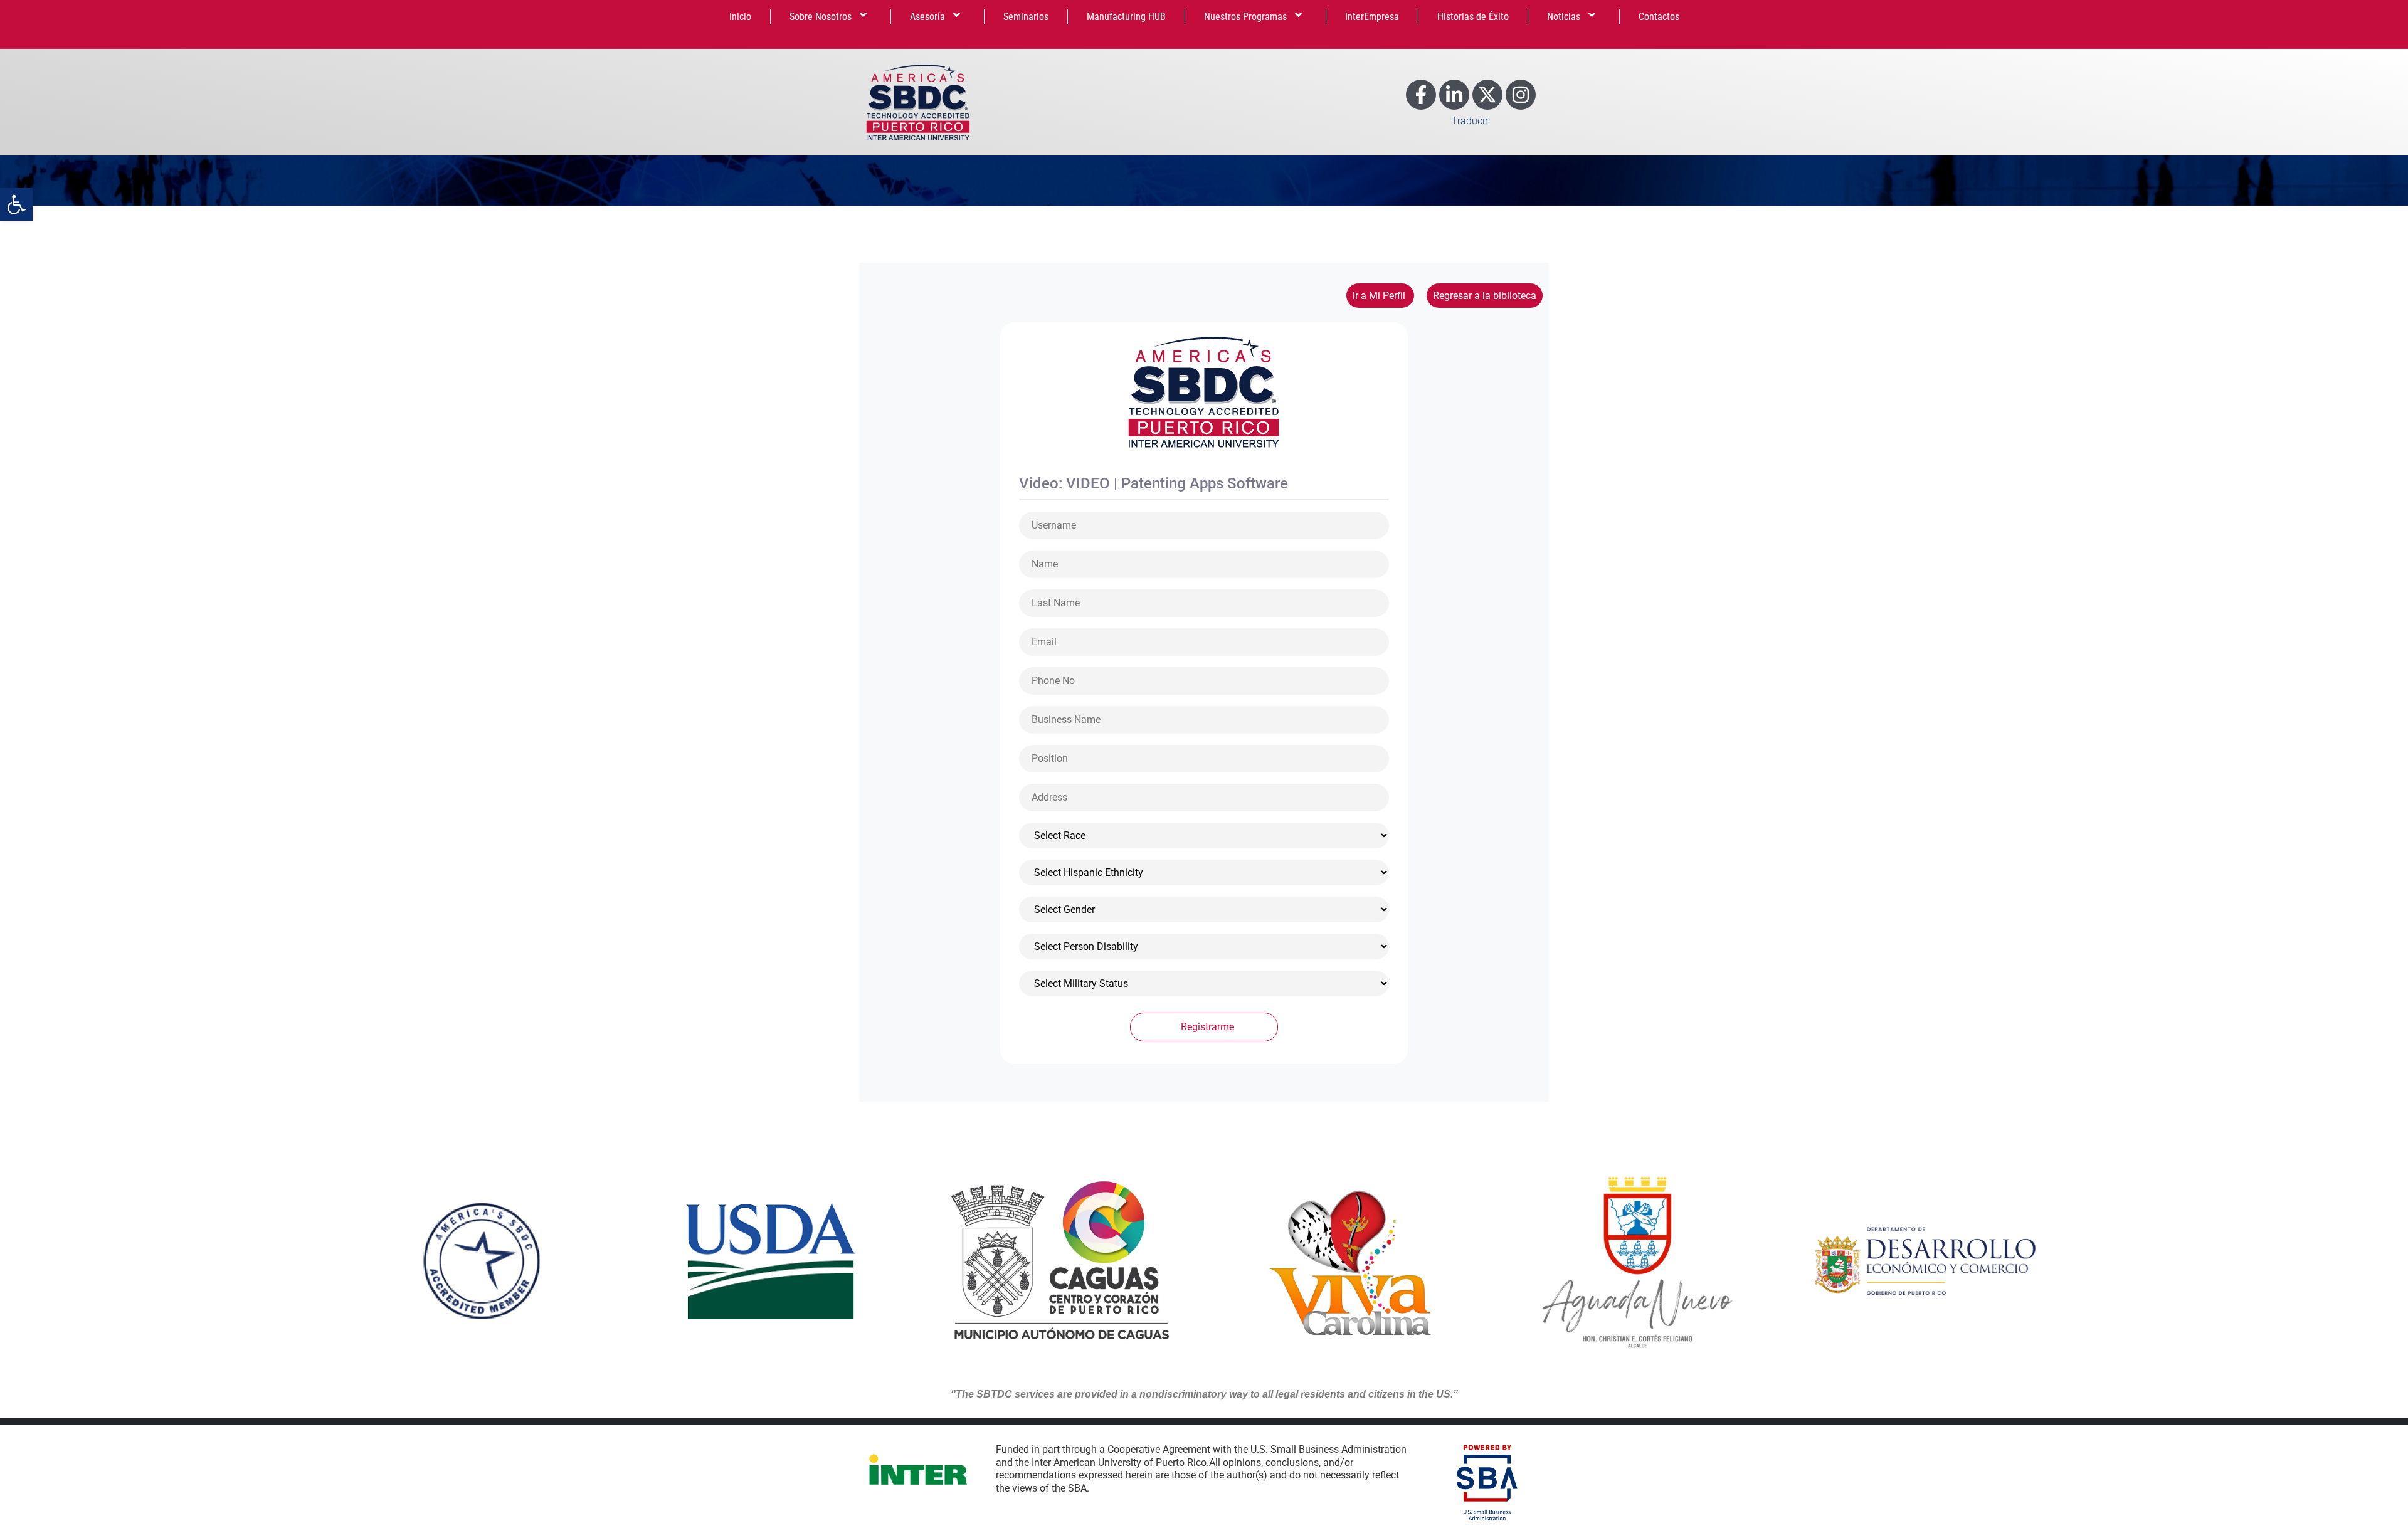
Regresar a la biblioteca (1485, 296)
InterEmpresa (1372, 17)
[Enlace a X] (1487, 95)
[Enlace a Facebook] (1421, 95)
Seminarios (1026, 17)
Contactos (1659, 17)
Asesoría (927, 17)
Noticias (1564, 17)
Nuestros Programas (1245, 17)
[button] (16, 204)
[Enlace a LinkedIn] (1454, 95)
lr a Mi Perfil (1380, 296)
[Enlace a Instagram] (1521, 95)
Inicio (740, 17)
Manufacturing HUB (1126, 17)
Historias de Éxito (1473, 17)
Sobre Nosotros (821, 17)
